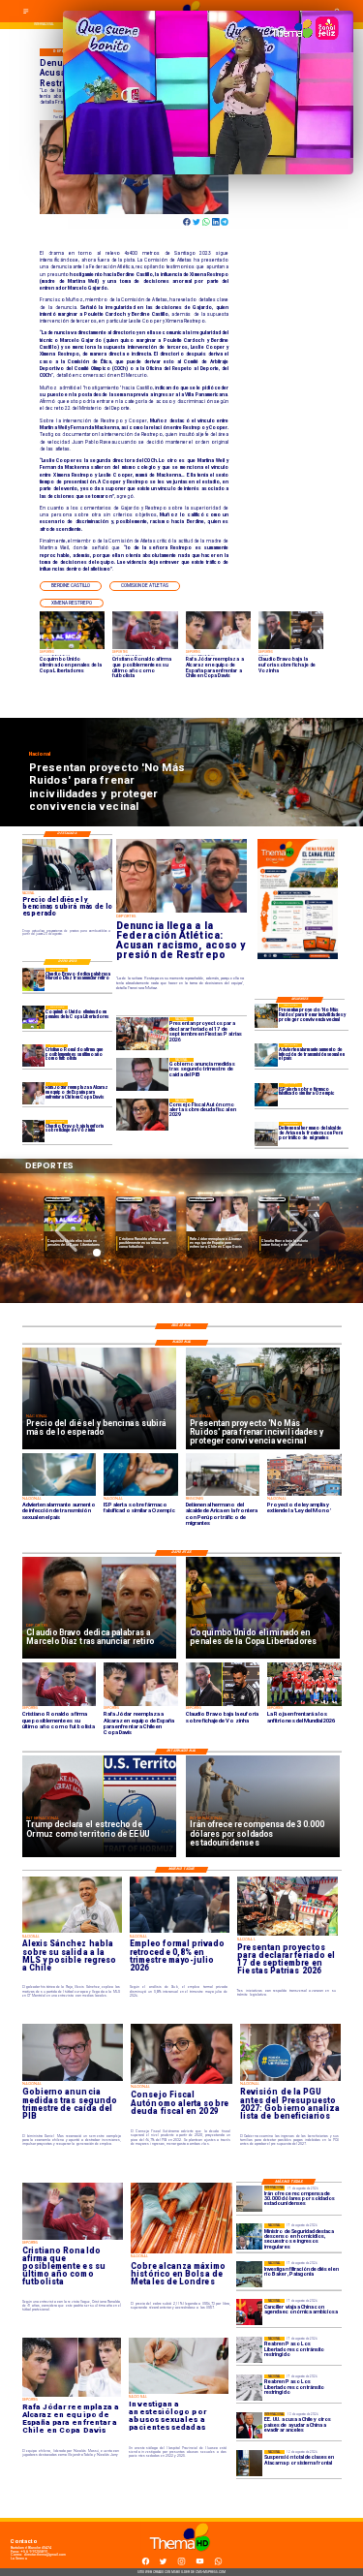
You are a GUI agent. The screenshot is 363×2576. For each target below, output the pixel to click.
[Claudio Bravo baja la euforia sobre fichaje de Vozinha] (33, 1131)
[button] (71, 586)
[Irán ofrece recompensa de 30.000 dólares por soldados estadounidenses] (249, 2199)
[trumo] (249, 2425)
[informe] (249, 2236)
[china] (249, 2312)
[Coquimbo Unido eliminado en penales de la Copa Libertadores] (33, 1017)
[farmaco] (266, 1095)
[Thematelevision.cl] (26, 14)
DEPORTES (58, 1199)
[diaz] (33, 979)
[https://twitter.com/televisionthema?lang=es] (163, 2564)
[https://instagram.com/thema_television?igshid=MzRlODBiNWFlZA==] (181, 2564)
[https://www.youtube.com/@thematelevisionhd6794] (200, 2564)
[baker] (249, 2274)
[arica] (266, 1133)
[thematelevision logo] (182, 2557)
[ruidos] (266, 1015)
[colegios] (249, 2463)
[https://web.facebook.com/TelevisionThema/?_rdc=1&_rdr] (146, 2564)
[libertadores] (249, 2350)
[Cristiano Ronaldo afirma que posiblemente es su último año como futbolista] (33, 1055)
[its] (266, 1055)
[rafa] (33, 1093)
